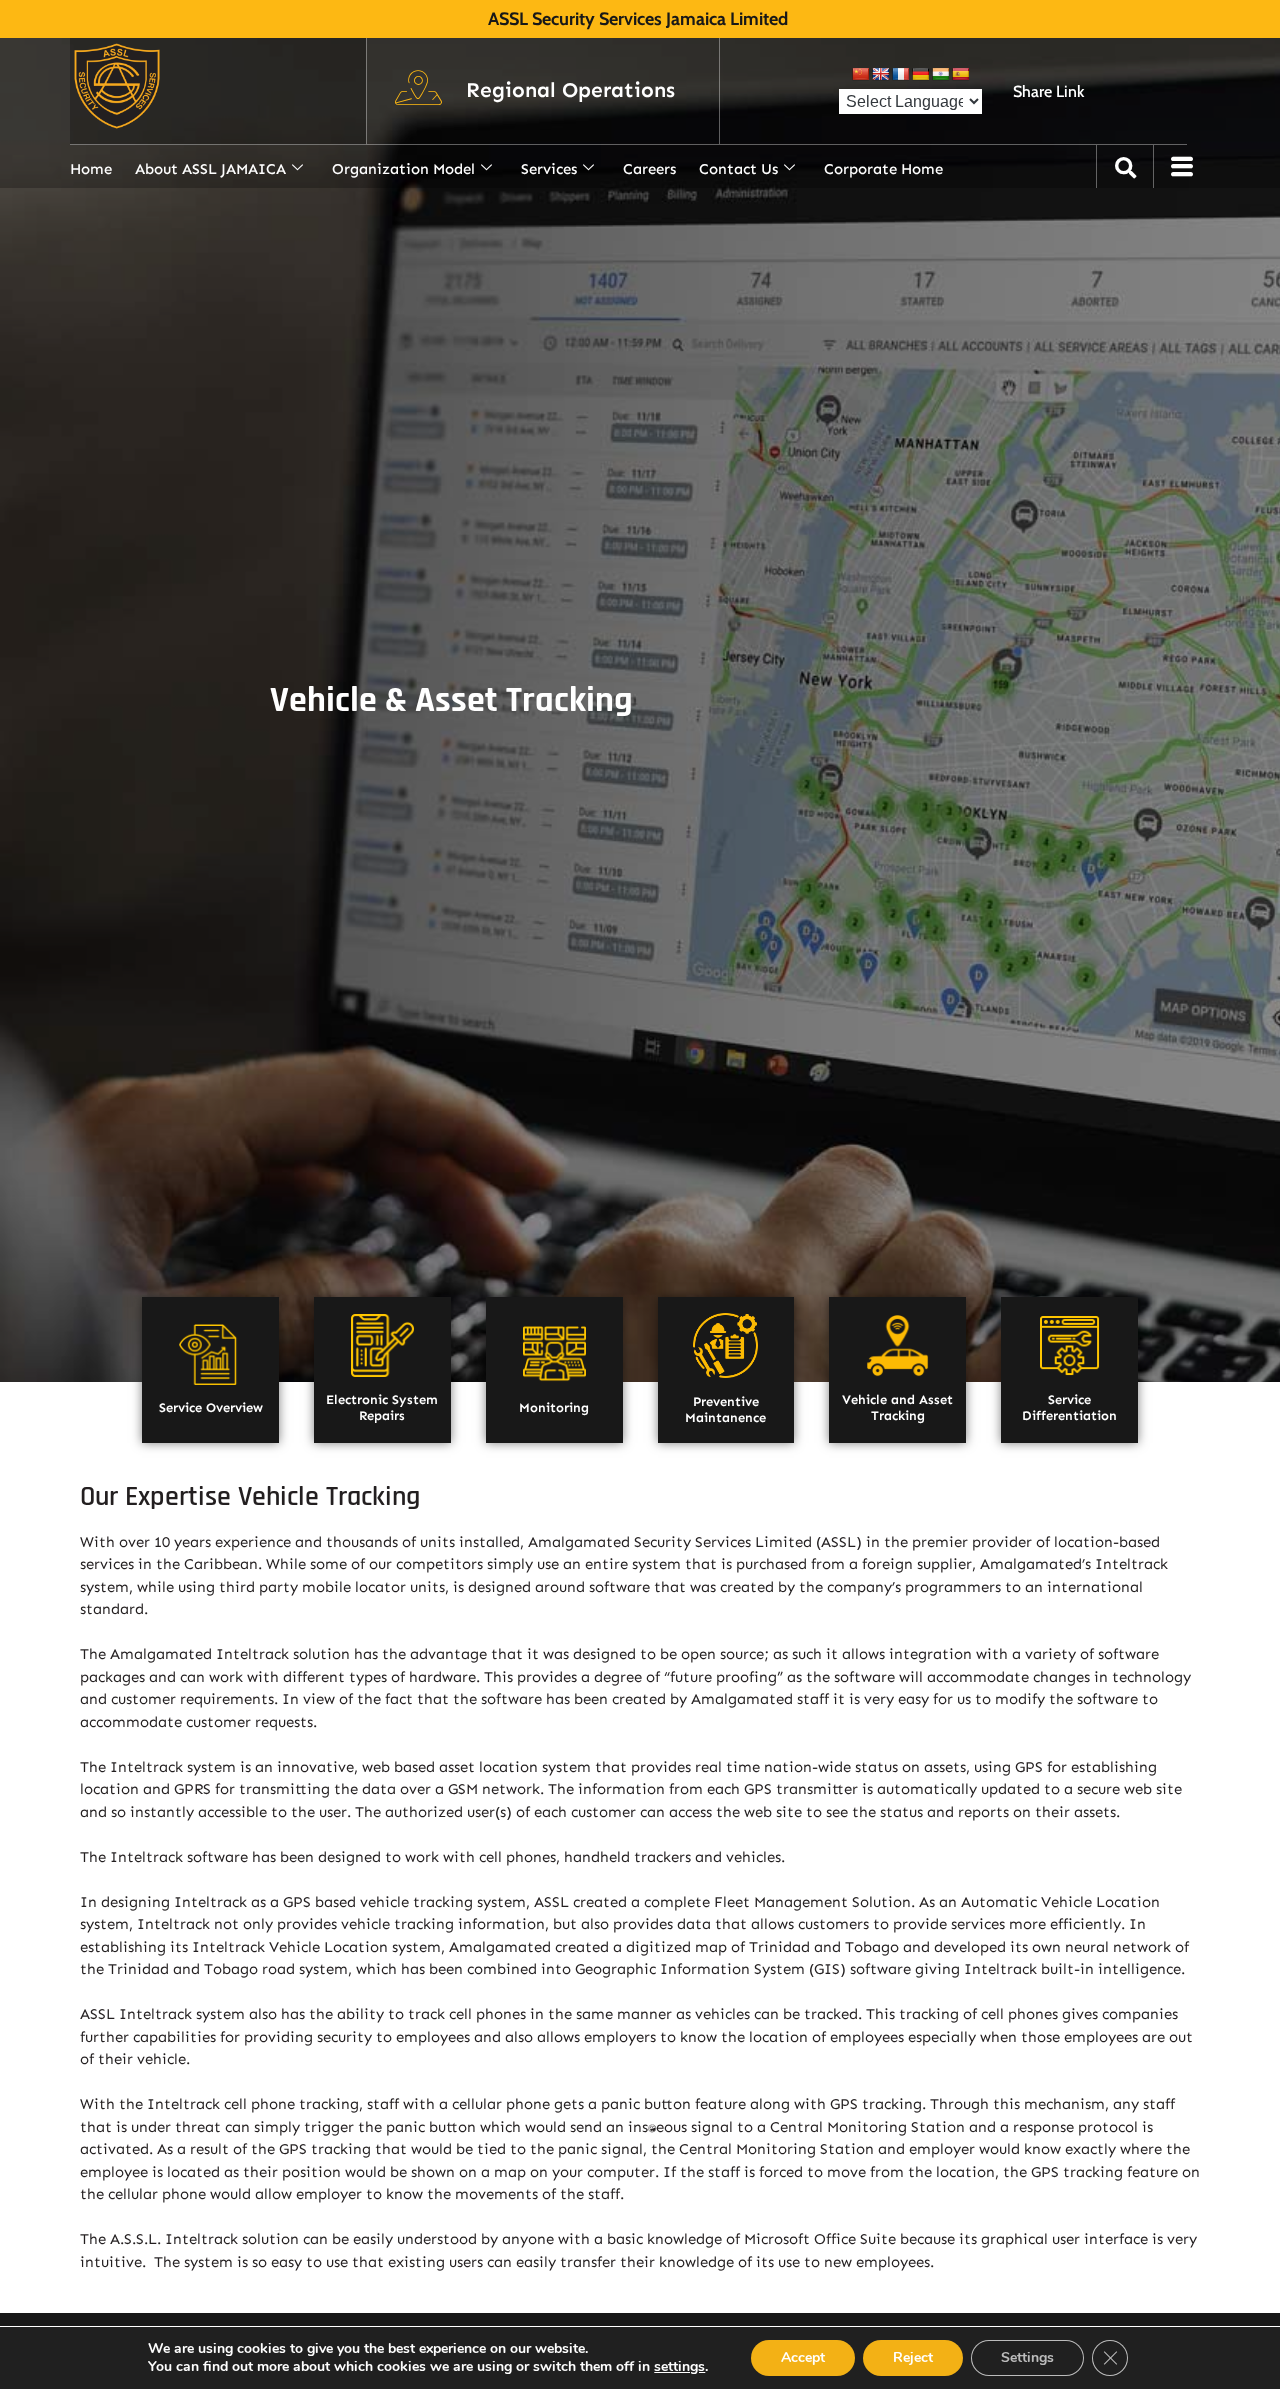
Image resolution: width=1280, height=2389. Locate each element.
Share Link (1048, 91)
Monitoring (554, 1407)
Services (549, 169)
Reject (913, 2357)
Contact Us (738, 169)
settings (679, 2367)
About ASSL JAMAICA (210, 169)
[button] (570, 91)
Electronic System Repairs (382, 1408)
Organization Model (403, 169)
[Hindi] (940, 74)
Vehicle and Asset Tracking (897, 1408)
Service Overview (211, 1407)
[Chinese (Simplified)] (860, 74)
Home (91, 169)
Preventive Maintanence (725, 1410)
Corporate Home (883, 169)
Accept (803, 2357)
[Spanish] (960, 74)
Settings (1027, 2357)
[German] (920, 74)
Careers (649, 169)
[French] (900, 74)
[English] (880, 74)
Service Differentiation (1069, 1408)
